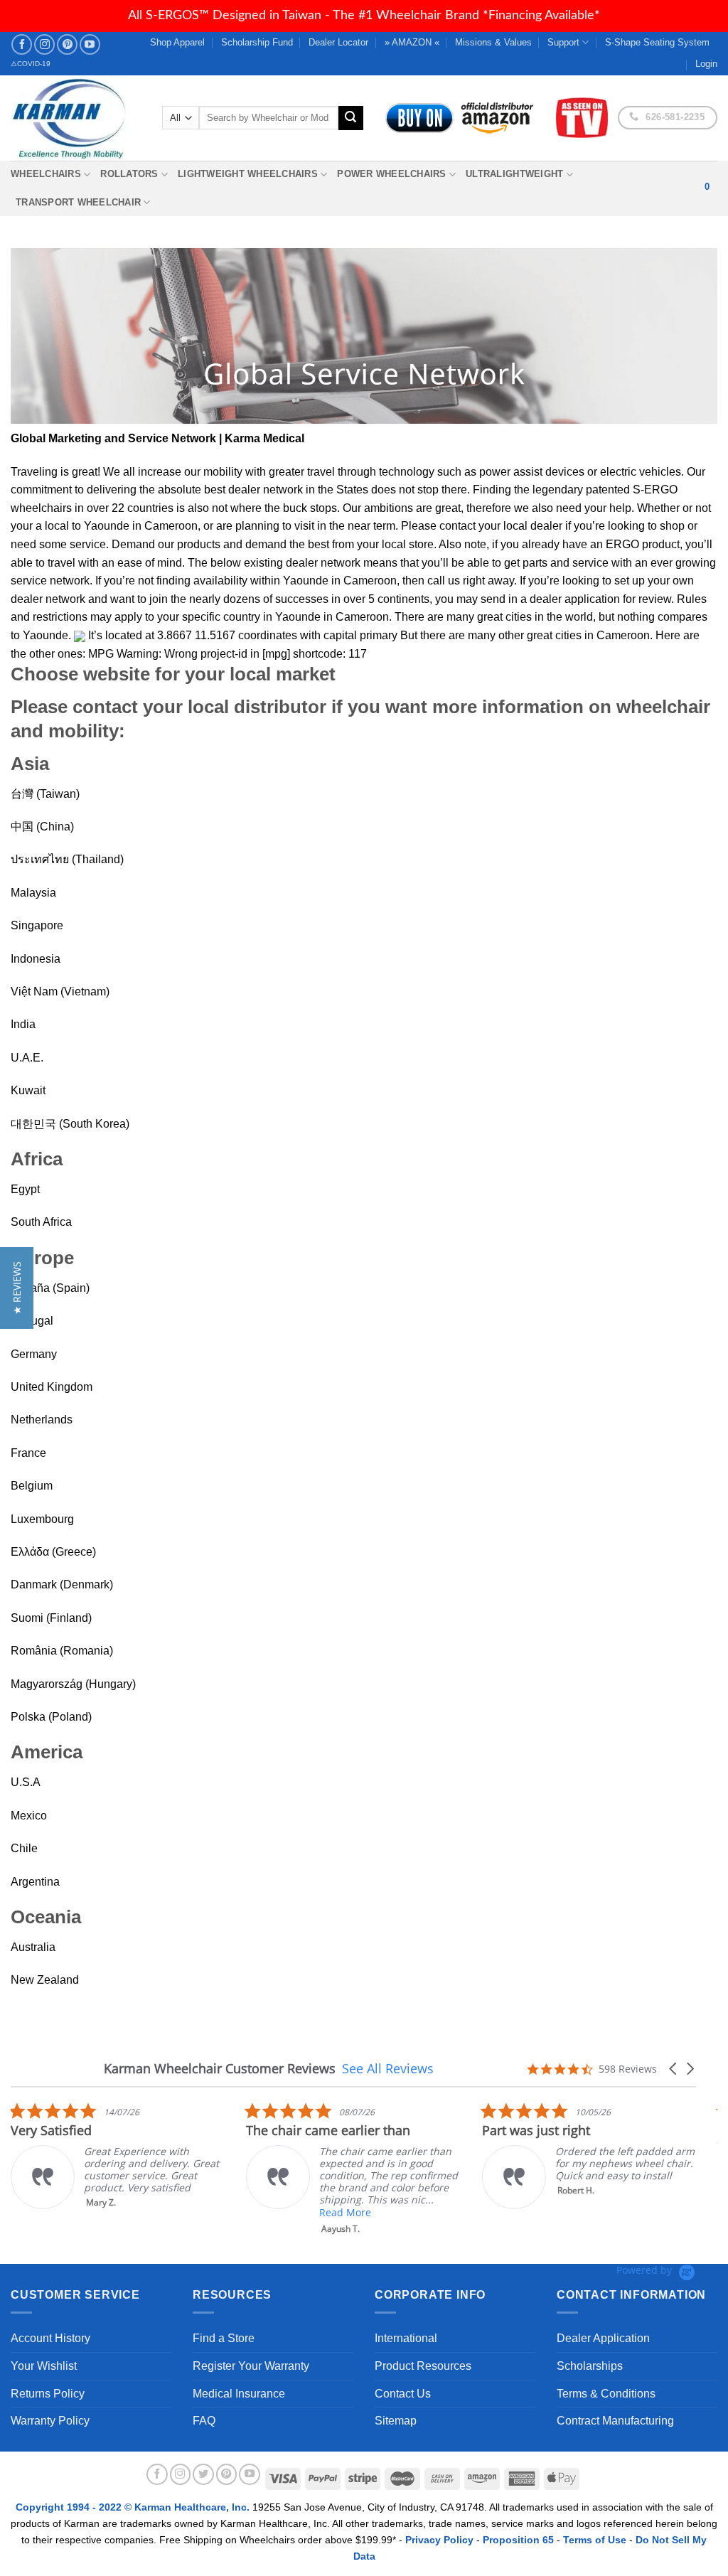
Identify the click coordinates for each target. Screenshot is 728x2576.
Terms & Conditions (606, 2394)
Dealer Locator (338, 42)
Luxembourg (42, 1519)
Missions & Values (493, 42)
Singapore (37, 925)
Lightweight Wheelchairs (248, 174)
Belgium (32, 1486)
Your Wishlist (44, 2366)
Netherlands (42, 1420)
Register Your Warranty (251, 2366)
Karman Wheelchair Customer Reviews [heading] (220, 2069)
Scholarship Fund (257, 42)
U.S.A (26, 1782)
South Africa (41, 1222)
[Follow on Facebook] (22, 44)
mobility (223, 472)
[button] (674, 2069)
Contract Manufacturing (615, 2421)
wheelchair (663, 707)
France (28, 1453)
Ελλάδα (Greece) (53, 1552)
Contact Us (403, 2394)
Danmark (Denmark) (62, 1584)
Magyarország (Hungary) (73, 1684)
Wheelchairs (46, 174)
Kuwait (28, 1090)
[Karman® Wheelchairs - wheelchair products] (76, 118)
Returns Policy (48, 2394)
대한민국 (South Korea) (70, 1124)
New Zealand (45, 1980)
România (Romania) (62, 1651)
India (23, 1024)
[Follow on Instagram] (44, 44)
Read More (345, 2212)
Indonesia (36, 959)
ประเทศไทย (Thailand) (67, 859)
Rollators (129, 174)
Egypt (25, 1189)
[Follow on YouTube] (90, 44)
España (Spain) (50, 1288)
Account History (50, 2338)
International (406, 2338)
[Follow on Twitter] (203, 2474)
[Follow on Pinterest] (67, 44)
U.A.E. (27, 1058)
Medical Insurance (239, 2394)
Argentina (35, 1882)
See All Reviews (388, 2068)
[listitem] (117, 2155)
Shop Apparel (177, 42)
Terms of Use (595, 2540)
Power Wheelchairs (391, 174)
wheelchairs (41, 508)
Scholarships (590, 2366)
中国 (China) (42, 827)
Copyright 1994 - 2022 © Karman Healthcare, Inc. (134, 2507)
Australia (33, 1947)
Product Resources (423, 2366)
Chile (24, 1848)
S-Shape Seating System (657, 42)
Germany (34, 1354)
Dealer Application (603, 2338)
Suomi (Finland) (51, 1618)
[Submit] (350, 118)
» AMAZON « (412, 42)
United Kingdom (52, 1387)
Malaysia (33, 893)
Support (563, 42)
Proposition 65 (518, 2540)
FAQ (204, 2421)
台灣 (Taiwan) (45, 794)
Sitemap (396, 2421)
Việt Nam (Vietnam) (60, 992)
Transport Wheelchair (78, 202)
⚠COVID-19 (31, 64)
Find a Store (224, 2338)
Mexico (29, 1816)
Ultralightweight (514, 174)
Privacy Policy (439, 2540)
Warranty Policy (50, 2421)
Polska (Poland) (51, 1717)
